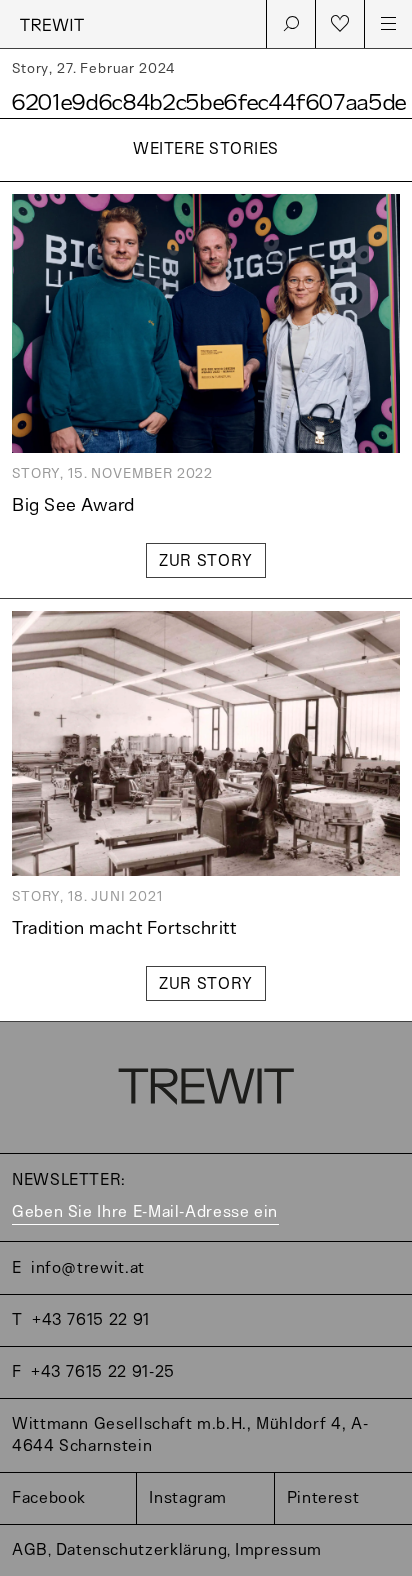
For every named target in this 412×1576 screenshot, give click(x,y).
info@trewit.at (88, 1268)
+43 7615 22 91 (91, 1320)
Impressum (278, 1550)
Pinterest (323, 1498)
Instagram (188, 1498)
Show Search (291, 24)
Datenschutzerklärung (142, 1550)
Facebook (49, 1498)
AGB (30, 1550)
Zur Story (206, 561)
